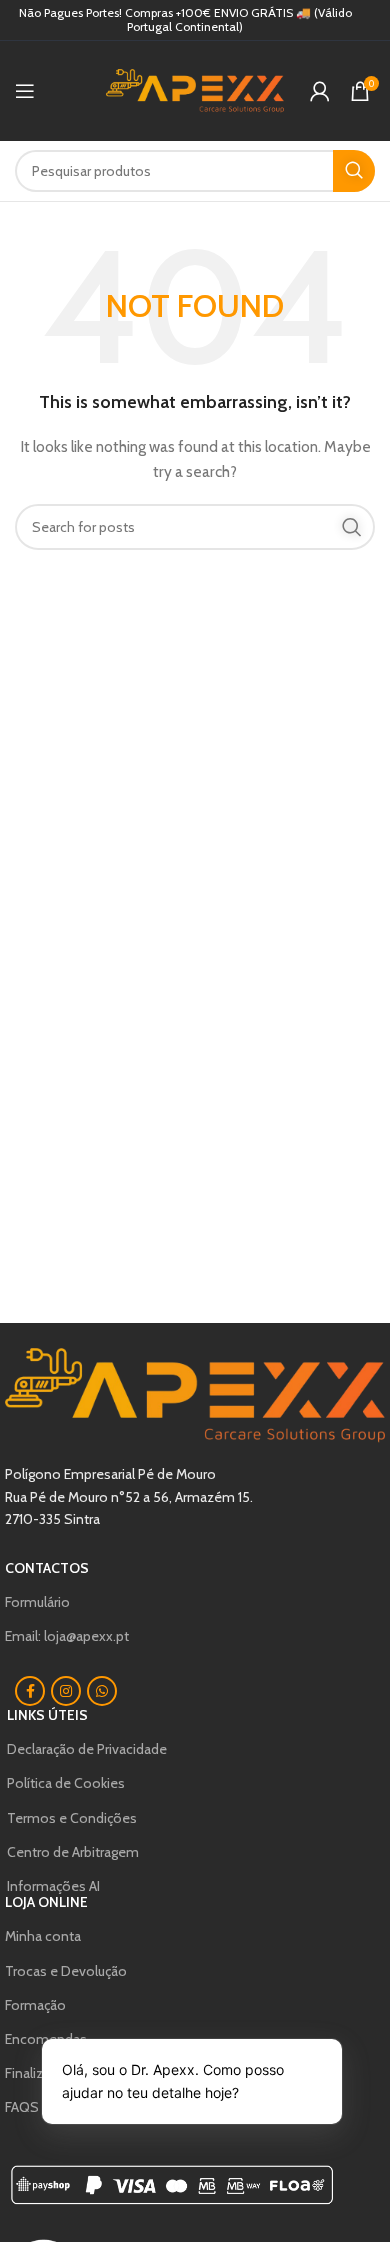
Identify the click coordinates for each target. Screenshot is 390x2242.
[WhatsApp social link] (102, 1691)
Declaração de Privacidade (87, 1749)
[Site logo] (195, 89)
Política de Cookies (66, 1783)
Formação (35, 2005)
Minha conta (43, 1936)
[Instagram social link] (66, 1691)
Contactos (47, 1568)
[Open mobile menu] (25, 91)
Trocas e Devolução (66, 1971)
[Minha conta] (320, 91)
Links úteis (47, 1715)
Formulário (37, 1602)
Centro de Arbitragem (73, 1852)
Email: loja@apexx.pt (67, 1636)
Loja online (46, 1902)
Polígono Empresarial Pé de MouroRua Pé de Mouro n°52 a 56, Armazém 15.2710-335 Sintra (129, 1496)
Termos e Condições (72, 1818)
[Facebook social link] (30, 1691)
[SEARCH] (354, 171)
